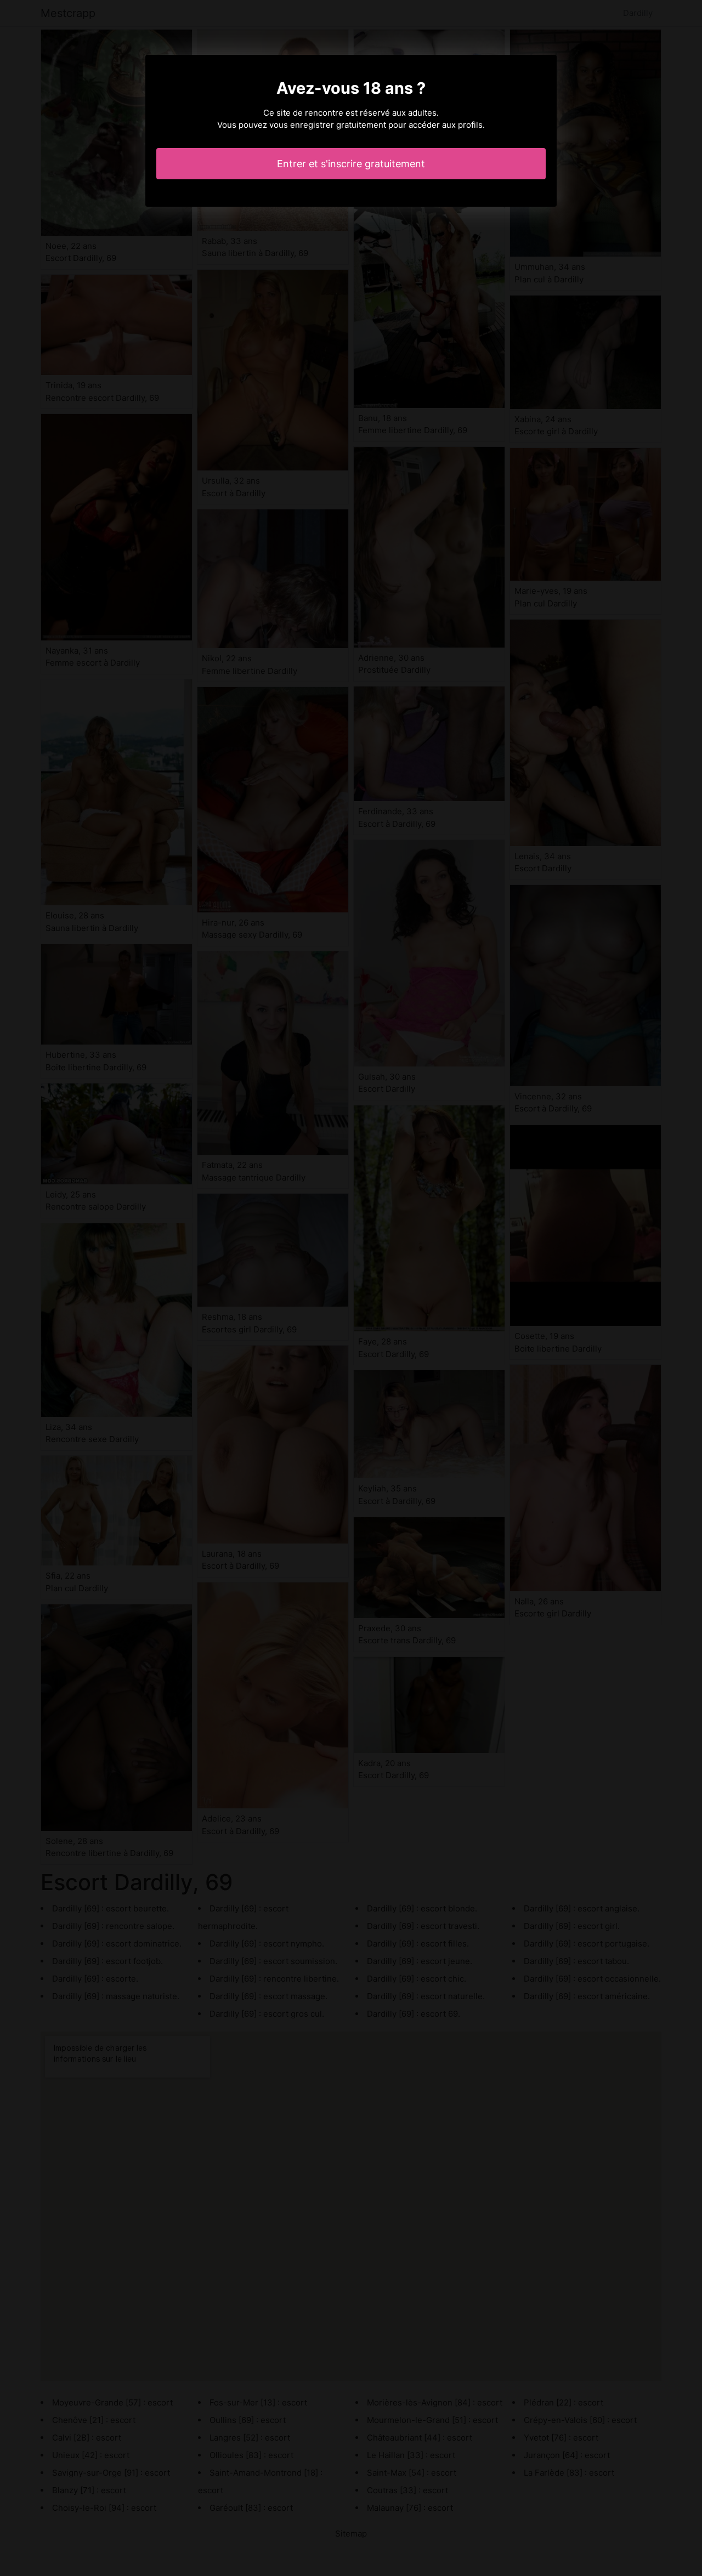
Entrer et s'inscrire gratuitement (351, 164)
